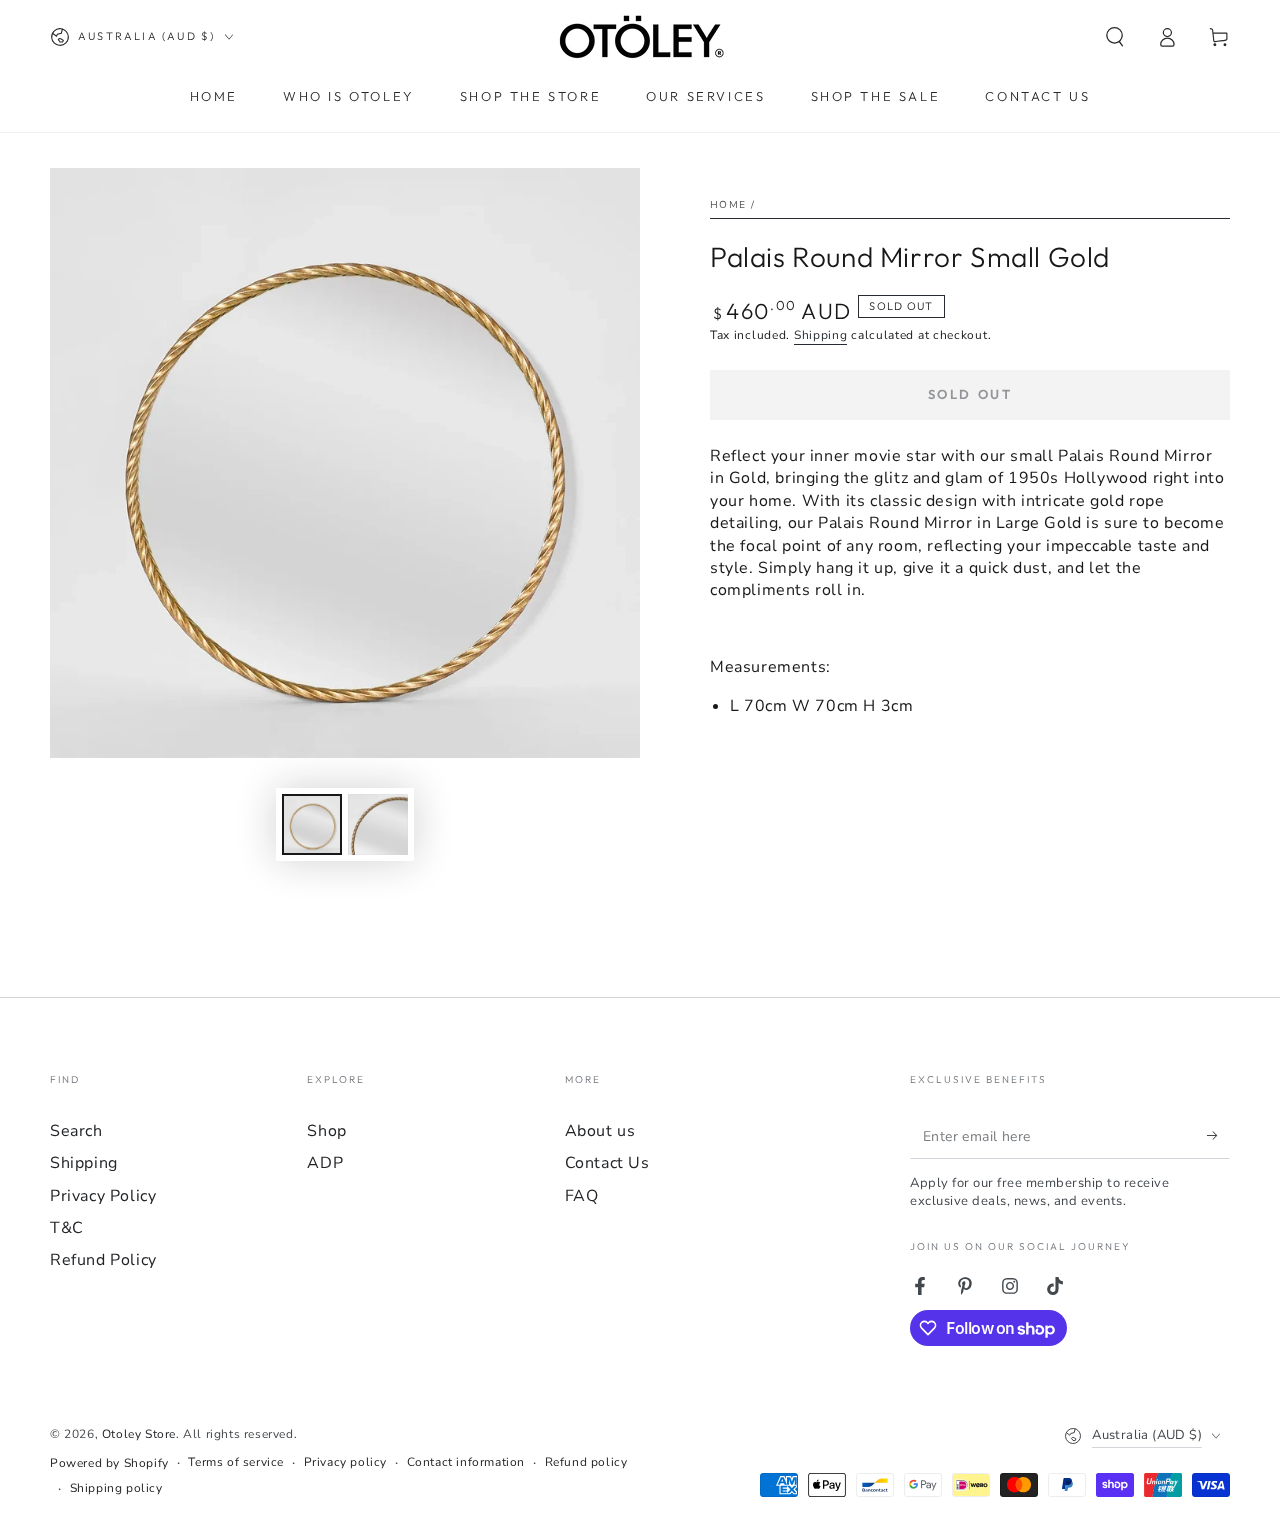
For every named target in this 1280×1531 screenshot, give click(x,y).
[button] (1115, 37)
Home (728, 205)
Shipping (821, 335)
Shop (326, 1131)
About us (600, 1131)
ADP (325, 1163)
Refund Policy (103, 1260)
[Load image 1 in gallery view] (312, 824)
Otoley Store (139, 1434)
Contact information (466, 1462)
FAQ (582, 1196)
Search (76, 1131)
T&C (67, 1228)
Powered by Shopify (109, 1463)
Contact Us (607, 1163)
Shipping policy (116, 1488)
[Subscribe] (1218, 1136)
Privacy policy (345, 1462)
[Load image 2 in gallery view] (378, 824)
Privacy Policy (103, 1196)
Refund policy (586, 1462)
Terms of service (236, 1462)
